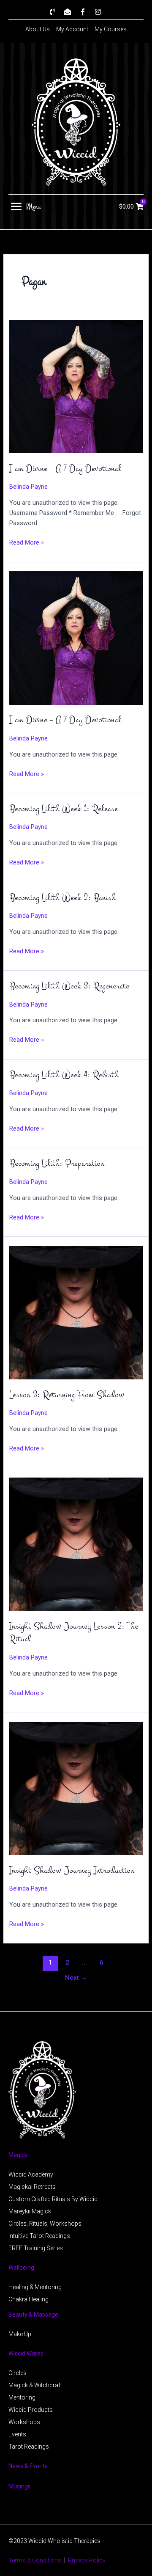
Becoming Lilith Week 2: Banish (62, 898)
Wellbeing (21, 2268)
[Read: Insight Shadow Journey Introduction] (76, 1788)
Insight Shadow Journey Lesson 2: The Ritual (74, 1633)
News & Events (28, 2466)
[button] (26, 206)
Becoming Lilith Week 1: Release (64, 809)
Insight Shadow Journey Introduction (72, 1870)
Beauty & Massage (33, 2315)
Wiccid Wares (26, 2353)
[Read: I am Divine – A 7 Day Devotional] (76, 386)
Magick (18, 2155)
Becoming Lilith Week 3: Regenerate (69, 986)
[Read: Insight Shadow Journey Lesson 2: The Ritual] (76, 1544)
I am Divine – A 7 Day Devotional (65, 469)
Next (76, 1978)
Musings (20, 2486)
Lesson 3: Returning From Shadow (67, 1395)
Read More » (27, 542)
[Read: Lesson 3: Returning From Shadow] (76, 1312)
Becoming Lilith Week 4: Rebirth (64, 1075)
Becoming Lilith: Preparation (57, 1163)
